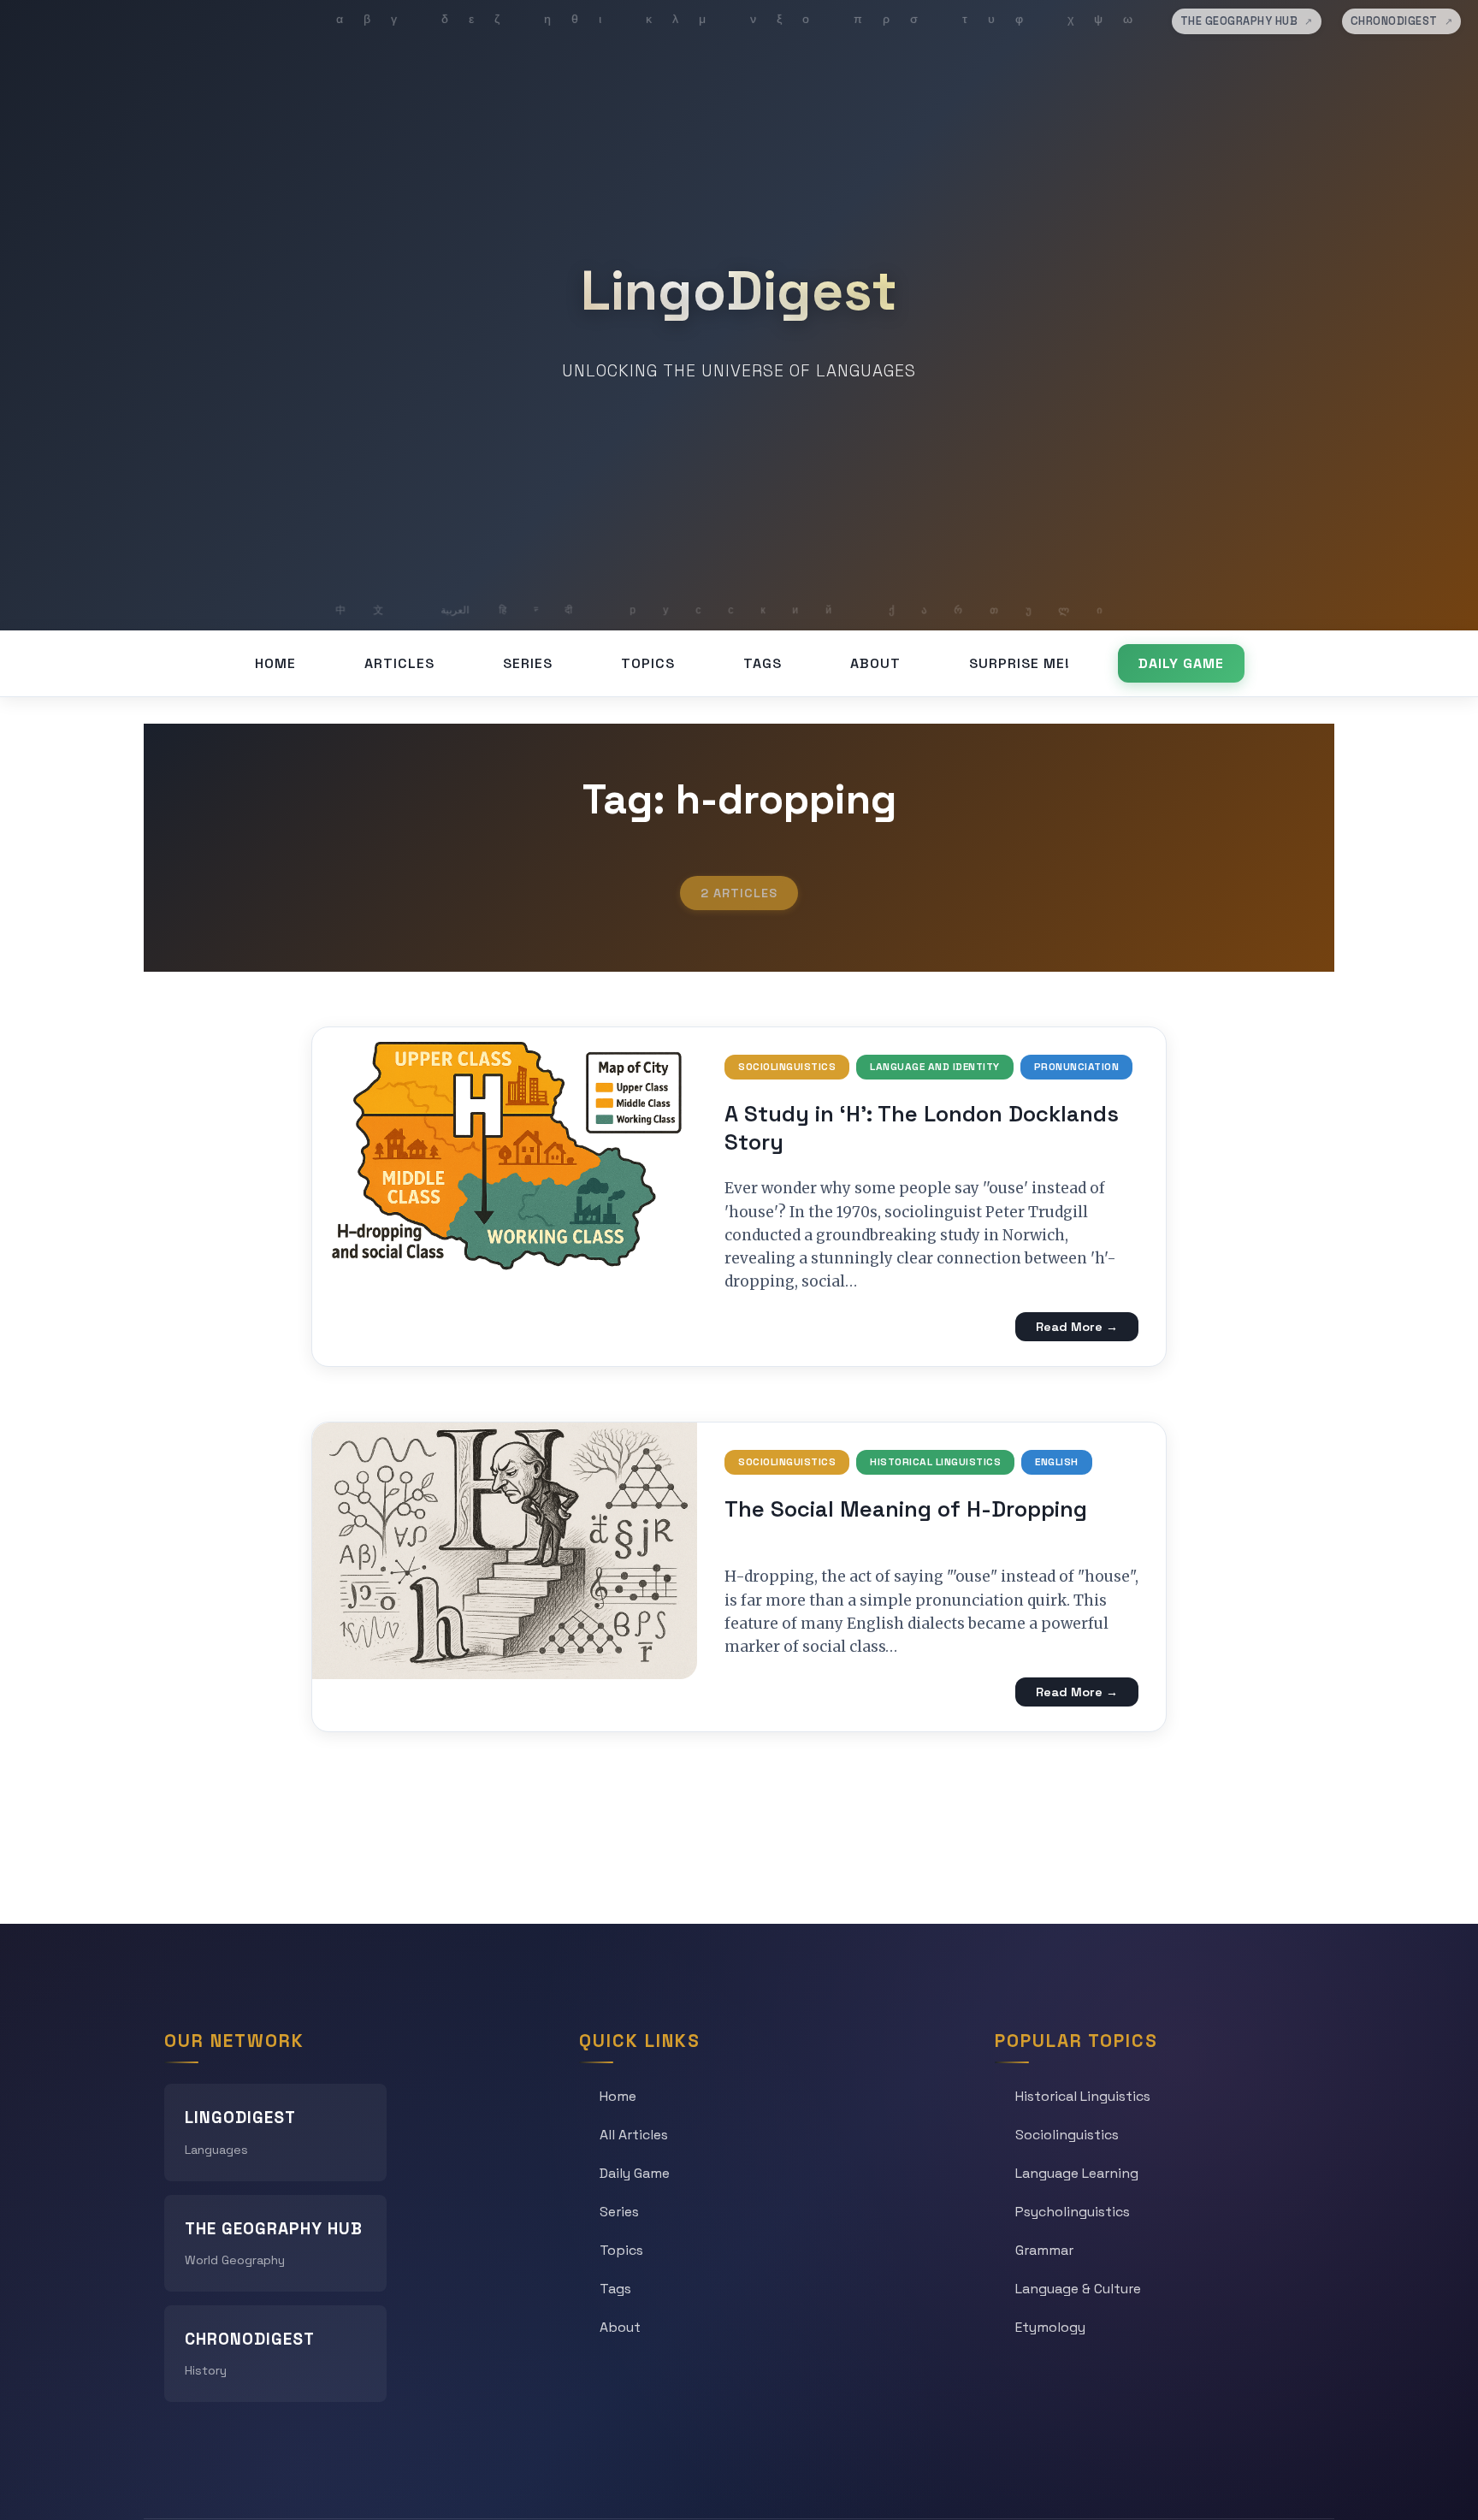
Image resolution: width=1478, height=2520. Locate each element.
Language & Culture (1078, 2289)
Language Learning (1077, 2173)
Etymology (1050, 2327)
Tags (763, 663)
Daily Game (1181, 663)
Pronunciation (1077, 1067)
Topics (648, 663)
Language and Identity (935, 1067)
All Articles (634, 2135)
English (1057, 1462)
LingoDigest (739, 291)
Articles (399, 663)
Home (275, 663)
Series (528, 663)
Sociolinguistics (787, 1067)
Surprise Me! (1020, 663)
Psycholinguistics (1073, 2212)
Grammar (1044, 2250)
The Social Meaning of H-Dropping (906, 1509)
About (875, 663)
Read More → (1077, 1327)
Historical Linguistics (935, 1462)
